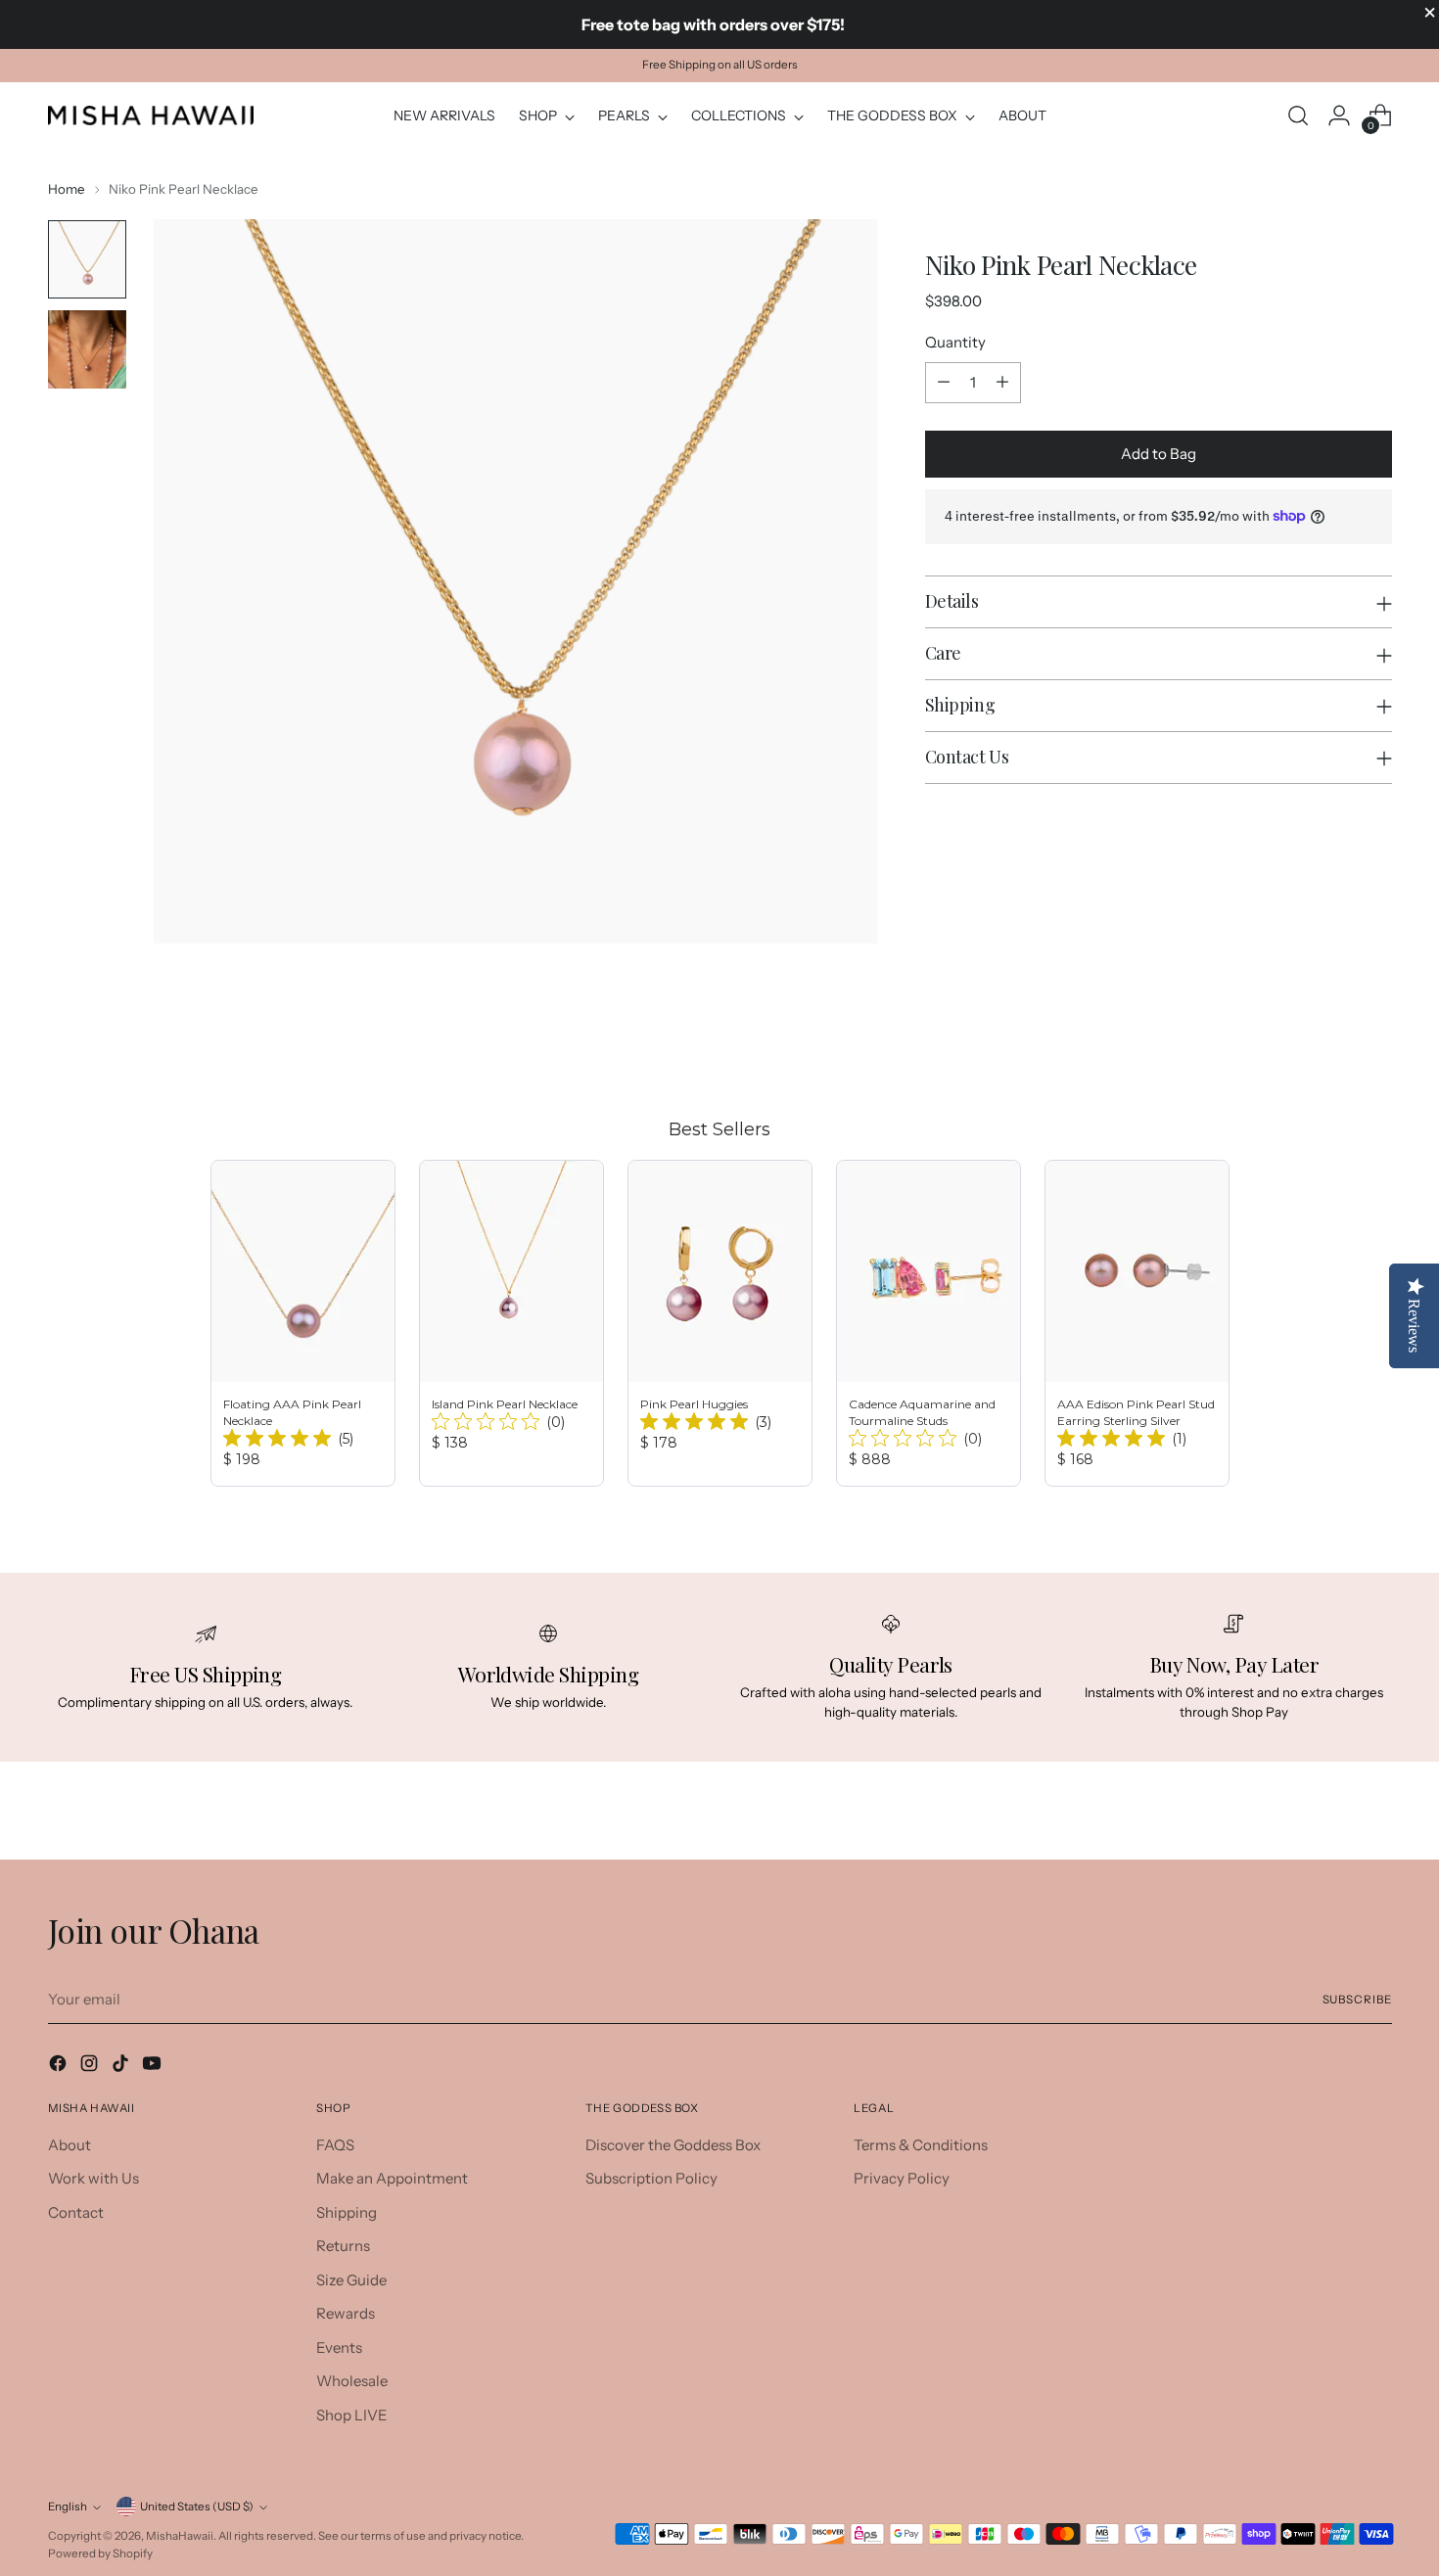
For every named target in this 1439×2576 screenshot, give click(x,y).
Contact (76, 2212)
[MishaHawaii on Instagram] (91, 2067)
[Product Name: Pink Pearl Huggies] (720, 1323)
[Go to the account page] (1339, 115)
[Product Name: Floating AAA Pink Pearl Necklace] (303, 1323)
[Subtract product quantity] (944, 383)
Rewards (346, 2313)
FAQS (335, 2145)
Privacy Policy (902, 2178)
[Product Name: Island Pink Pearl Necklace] (511, 1323)
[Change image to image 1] (87, 259)
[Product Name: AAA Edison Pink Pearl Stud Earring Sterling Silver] (1137, 1323)
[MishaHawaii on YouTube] (154, 2067)
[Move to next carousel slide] (1375, 1042)
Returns (343, 2246)
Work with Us (93, 2178)
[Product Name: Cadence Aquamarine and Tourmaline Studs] (928, 1323)
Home (67, 189)
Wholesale (352, 2381)
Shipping (347, 2212)
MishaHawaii (180, 2536)
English (68, 2507)
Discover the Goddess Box (673, 2145)
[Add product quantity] (1002, 383)
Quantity (955, 342)
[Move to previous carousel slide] (1330, 1043)
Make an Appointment (392, 2178)
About (70, 2145)
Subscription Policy (651, 2178)
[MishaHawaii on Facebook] (60, 2067)
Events (339, 2347)
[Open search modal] (1298, 115)
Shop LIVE (352, 2415)
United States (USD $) (197, 2507)
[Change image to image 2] (87, 349)
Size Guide (351, 2280)
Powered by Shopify (100, 2553)
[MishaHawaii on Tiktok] (122, 2067)
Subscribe (1357, 2000)
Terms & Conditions (921, 2145)
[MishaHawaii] (151, 115)
